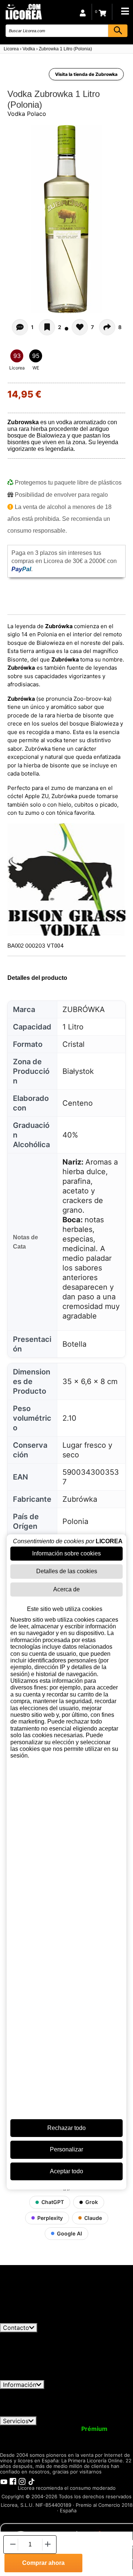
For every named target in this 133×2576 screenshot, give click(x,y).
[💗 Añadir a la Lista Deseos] (47, 327)
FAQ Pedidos (84, 2399)
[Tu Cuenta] (83, 12)
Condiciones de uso (32, 2392)
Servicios (16, 2421)
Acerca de (66, 1589)
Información (20, 2385)
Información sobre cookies (66, 1553)
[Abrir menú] (125, 11)
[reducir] (12, 2544)
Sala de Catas (80, 2442)
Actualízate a (75, 2429)
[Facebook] (13, 2481)
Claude (93, 2218)
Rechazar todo (66, 2128)
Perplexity (50, 2218)
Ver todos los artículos (38, 2320)
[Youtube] (4, 2481)
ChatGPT (53, 2202)
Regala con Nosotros (86, 2435)
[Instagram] (22, 2481)
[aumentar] (48, 2544)
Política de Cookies (58, 2406)
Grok (92, 2202)
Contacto (16, 2328)
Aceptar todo (66, 2171)
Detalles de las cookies (67, 1571)
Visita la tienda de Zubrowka (86, 74)
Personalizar (66, 2149)
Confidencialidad (91, 2392)
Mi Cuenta (19, 2429)
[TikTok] (31, 2481)
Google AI (69, 2233)
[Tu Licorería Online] (23, 11)
